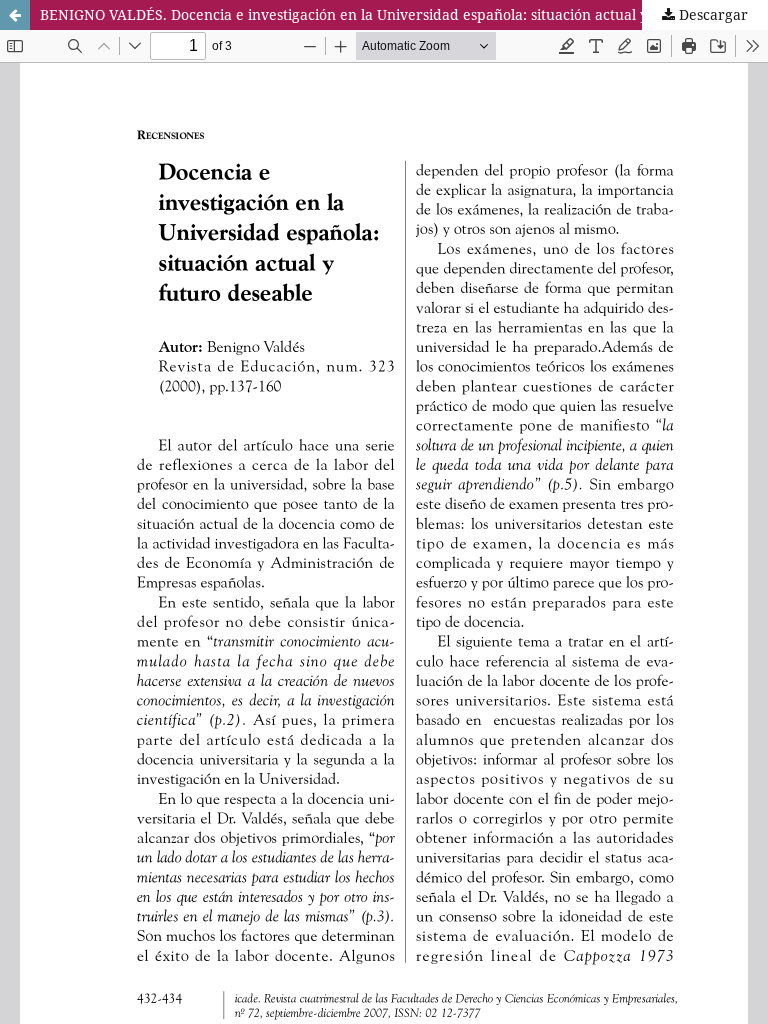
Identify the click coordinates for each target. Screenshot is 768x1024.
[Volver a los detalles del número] (15, 15)
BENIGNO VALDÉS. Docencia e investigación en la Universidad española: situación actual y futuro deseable (399, 14)
